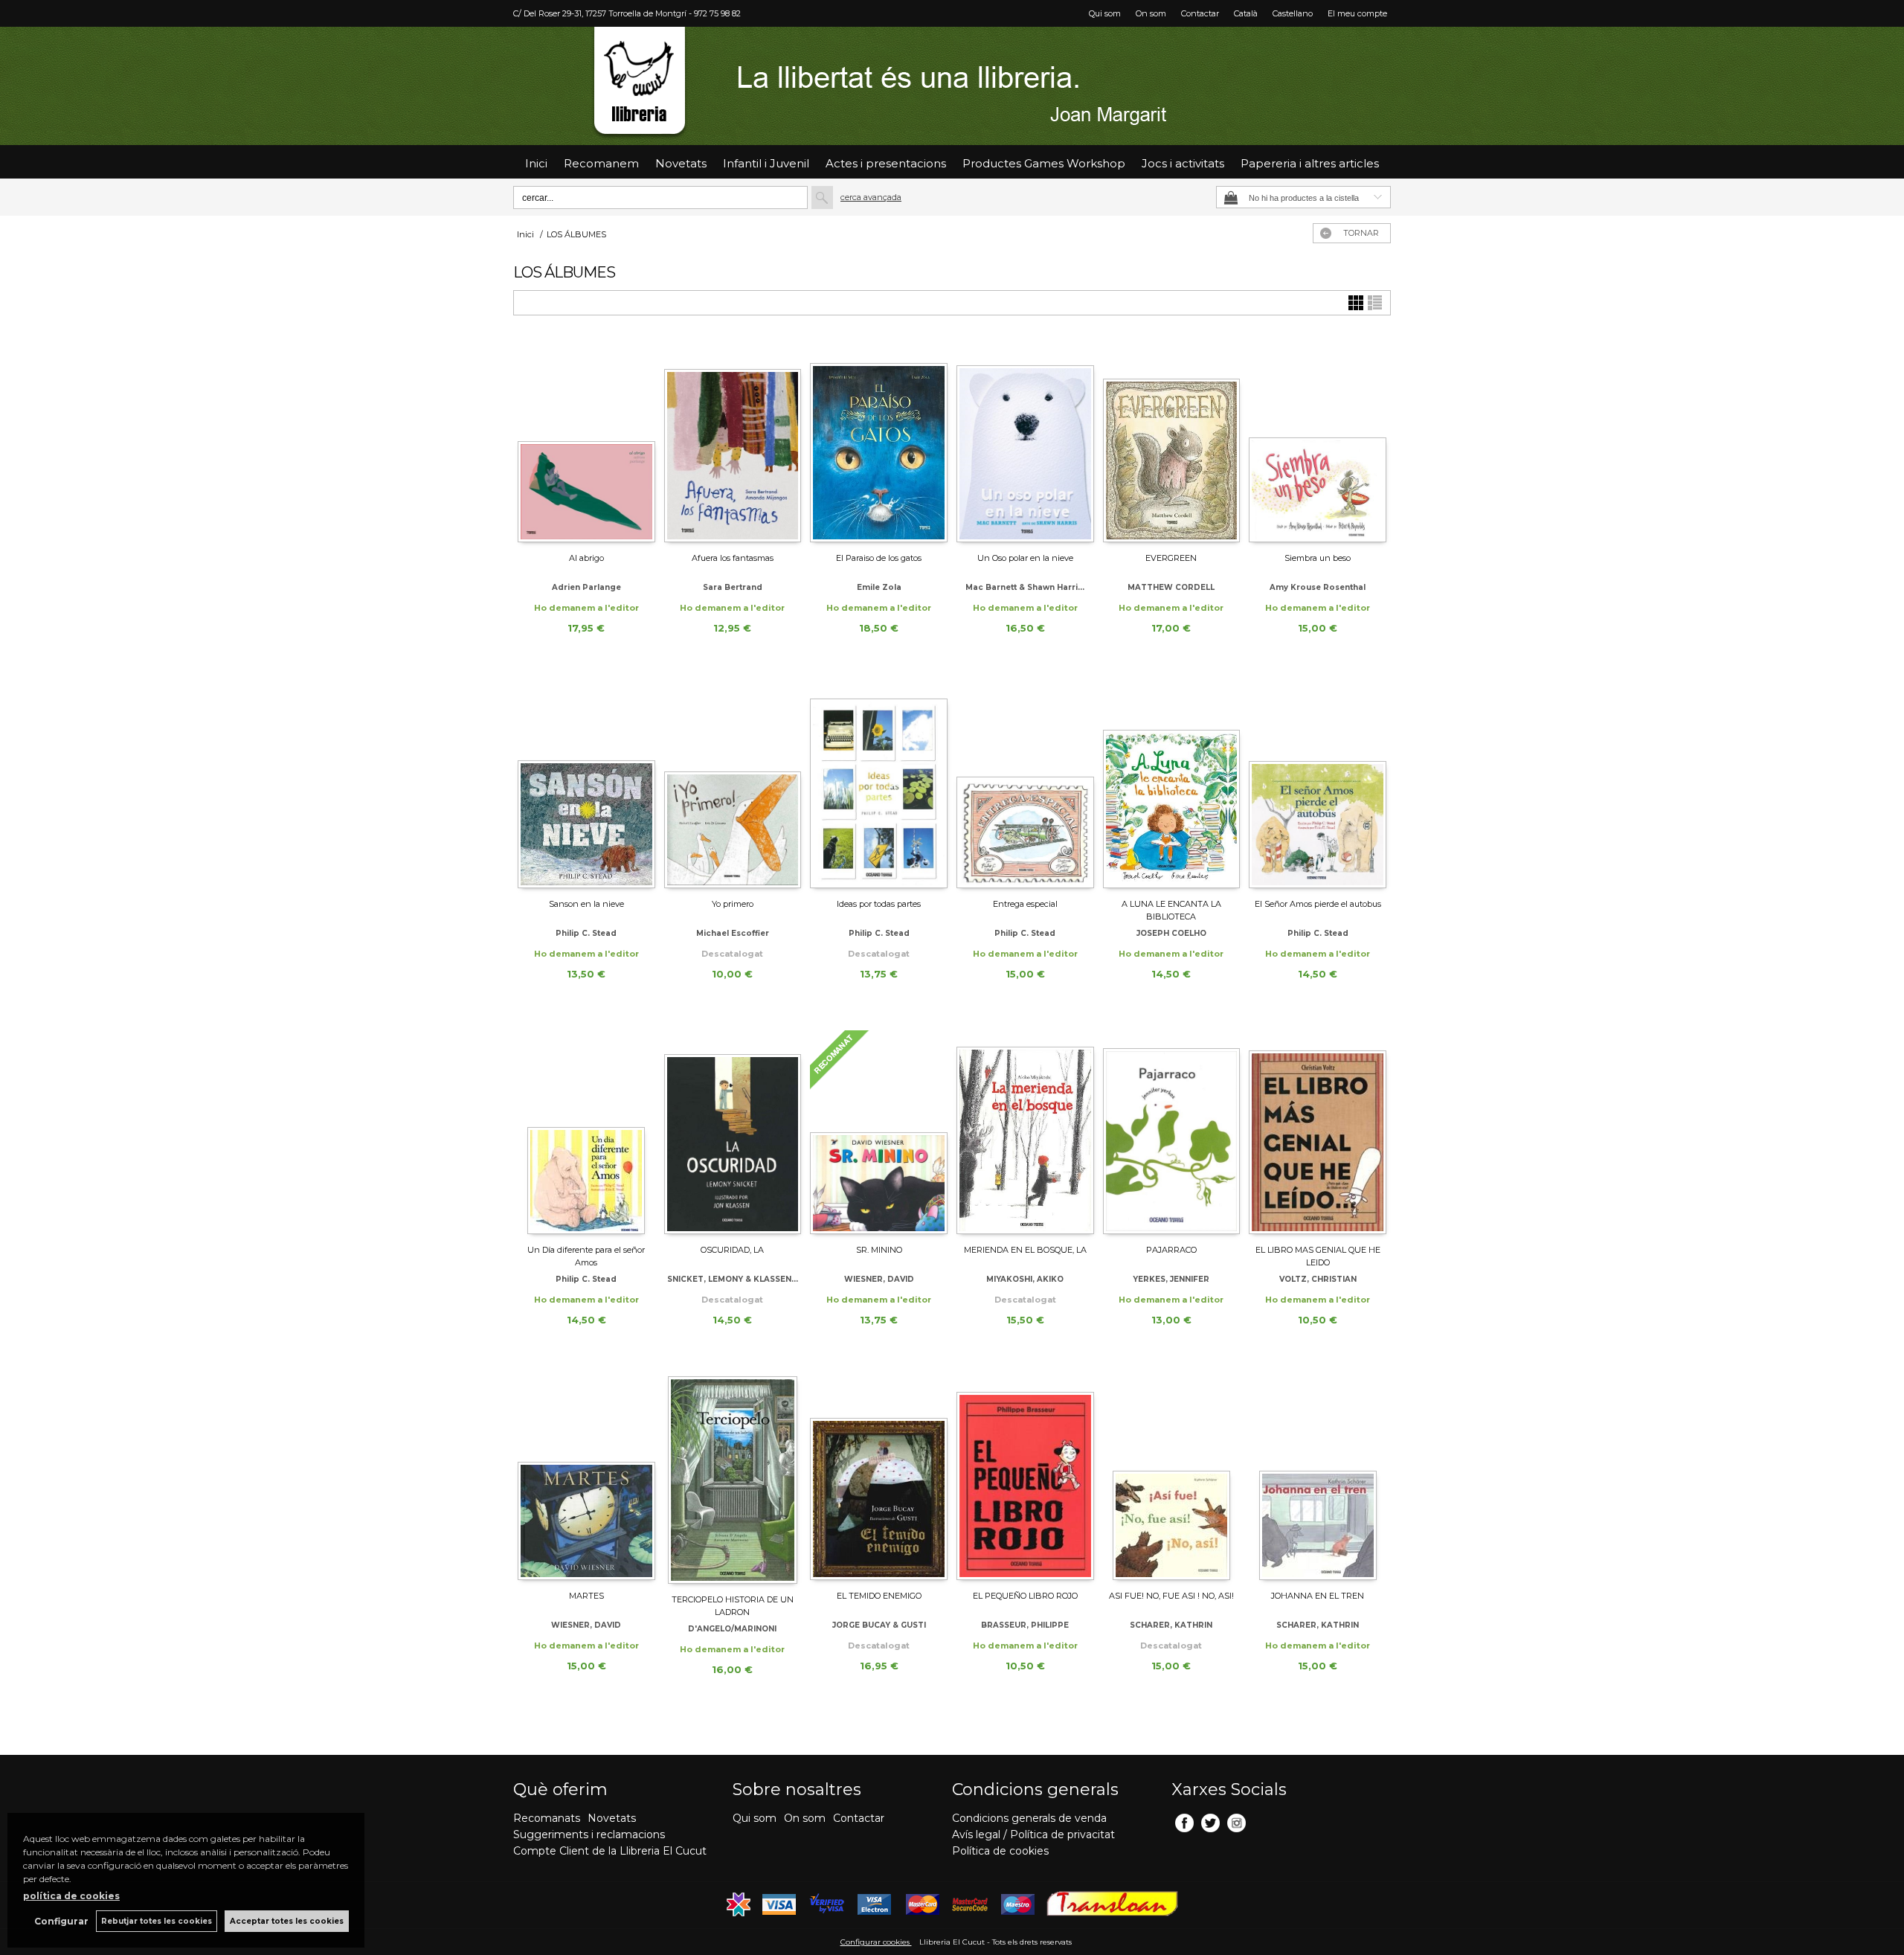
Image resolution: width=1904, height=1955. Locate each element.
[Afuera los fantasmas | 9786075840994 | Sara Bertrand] (733, 440)
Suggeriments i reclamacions (589, 1834)
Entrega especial (1025, 904)
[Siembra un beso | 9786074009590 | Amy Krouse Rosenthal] (1318, 440)
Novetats (612, 1818)
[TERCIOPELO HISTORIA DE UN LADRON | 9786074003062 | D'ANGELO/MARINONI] (733, 1480)
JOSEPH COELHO (1171, 933)
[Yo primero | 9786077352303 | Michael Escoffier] (733, 786)
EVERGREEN (1171, 558)
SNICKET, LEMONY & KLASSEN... (733, 1279)
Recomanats (547, 1818)
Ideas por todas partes (879, 904)
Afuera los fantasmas (733, 558)
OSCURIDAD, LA (732, 1250)
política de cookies (71, 1896)
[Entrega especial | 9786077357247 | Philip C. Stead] (1025, 786)
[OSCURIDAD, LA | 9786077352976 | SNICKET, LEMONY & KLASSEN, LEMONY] (733, 1132)
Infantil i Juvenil (766, 163)
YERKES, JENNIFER (1171, 1279)
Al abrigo (586, 558)
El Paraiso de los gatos (879, 558)
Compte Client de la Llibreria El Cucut (610, 1851)
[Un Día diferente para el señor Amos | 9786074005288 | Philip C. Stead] (586, 1132)
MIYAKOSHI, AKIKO (1025, 1279)
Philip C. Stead (586, 933)
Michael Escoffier (733, 933)
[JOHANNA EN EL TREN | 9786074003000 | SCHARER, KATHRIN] (1318, 1478)
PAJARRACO (1171, 1250)
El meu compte (1357, 13)
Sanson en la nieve (586, 904)
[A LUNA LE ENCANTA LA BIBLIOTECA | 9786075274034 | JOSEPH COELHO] (1172, 786)
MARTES (586, 1596)
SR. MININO (879, 1250)
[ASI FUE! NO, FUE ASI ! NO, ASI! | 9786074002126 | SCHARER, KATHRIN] (1172, 1478)
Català (1246, 13)
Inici (536, 163)
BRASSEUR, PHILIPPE (1025, 1625)
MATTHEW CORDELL (1171, 587)
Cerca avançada (871, 197)
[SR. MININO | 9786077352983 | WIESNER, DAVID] (879, 1132)
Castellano (1293, 13)
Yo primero (733, 904)
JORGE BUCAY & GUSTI (879, 1625)
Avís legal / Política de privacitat (1033, 1834)
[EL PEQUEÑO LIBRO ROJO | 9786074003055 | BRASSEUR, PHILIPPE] (1025, 1478)
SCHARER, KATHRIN (1171, 1625)
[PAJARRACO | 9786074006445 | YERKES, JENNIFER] (1172, 1132)
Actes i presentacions (886, 163)
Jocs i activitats (1183, 163)
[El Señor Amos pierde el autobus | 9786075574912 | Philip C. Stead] (1318, 786)
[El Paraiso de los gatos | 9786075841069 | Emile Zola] (879, 440)
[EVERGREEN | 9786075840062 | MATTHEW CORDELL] (1172, 440)
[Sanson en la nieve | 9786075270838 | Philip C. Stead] (586, 786)
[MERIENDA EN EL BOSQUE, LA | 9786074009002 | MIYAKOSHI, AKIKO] (1025, 1132)
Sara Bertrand (733, 587)
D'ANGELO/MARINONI (732, 1629)
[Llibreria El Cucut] (952, 86)
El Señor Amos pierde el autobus (1318, 904)
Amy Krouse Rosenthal (1318, 587)
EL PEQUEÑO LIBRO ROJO (1025, 1596)
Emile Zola (879, 587)
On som (1151, 13)
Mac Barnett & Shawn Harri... (1025, 587)
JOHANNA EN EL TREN (1318, 1596)
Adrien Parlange (586, 587)
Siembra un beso (1318, 558)
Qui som (1105, 13)
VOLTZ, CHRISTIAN (1318, 1279)
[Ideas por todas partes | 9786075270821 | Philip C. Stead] (879, 786)
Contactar (1200, 13)
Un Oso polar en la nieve (1025, 558)
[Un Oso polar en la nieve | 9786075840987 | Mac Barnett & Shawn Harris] (1025, 440)
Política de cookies (1000, 1851)
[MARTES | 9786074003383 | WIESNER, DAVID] (586, 1478)
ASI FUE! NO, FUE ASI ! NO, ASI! (1171, 1596)
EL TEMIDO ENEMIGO (879, 1596)
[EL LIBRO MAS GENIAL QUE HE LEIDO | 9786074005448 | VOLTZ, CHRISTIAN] (1318, 1132)
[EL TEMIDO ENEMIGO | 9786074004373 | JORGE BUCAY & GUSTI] (879, 1478)
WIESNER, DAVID (879, 1279)
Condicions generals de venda (1029, 1818)
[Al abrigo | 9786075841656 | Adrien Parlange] (586, 440)
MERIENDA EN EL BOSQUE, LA (1025, 1250)
